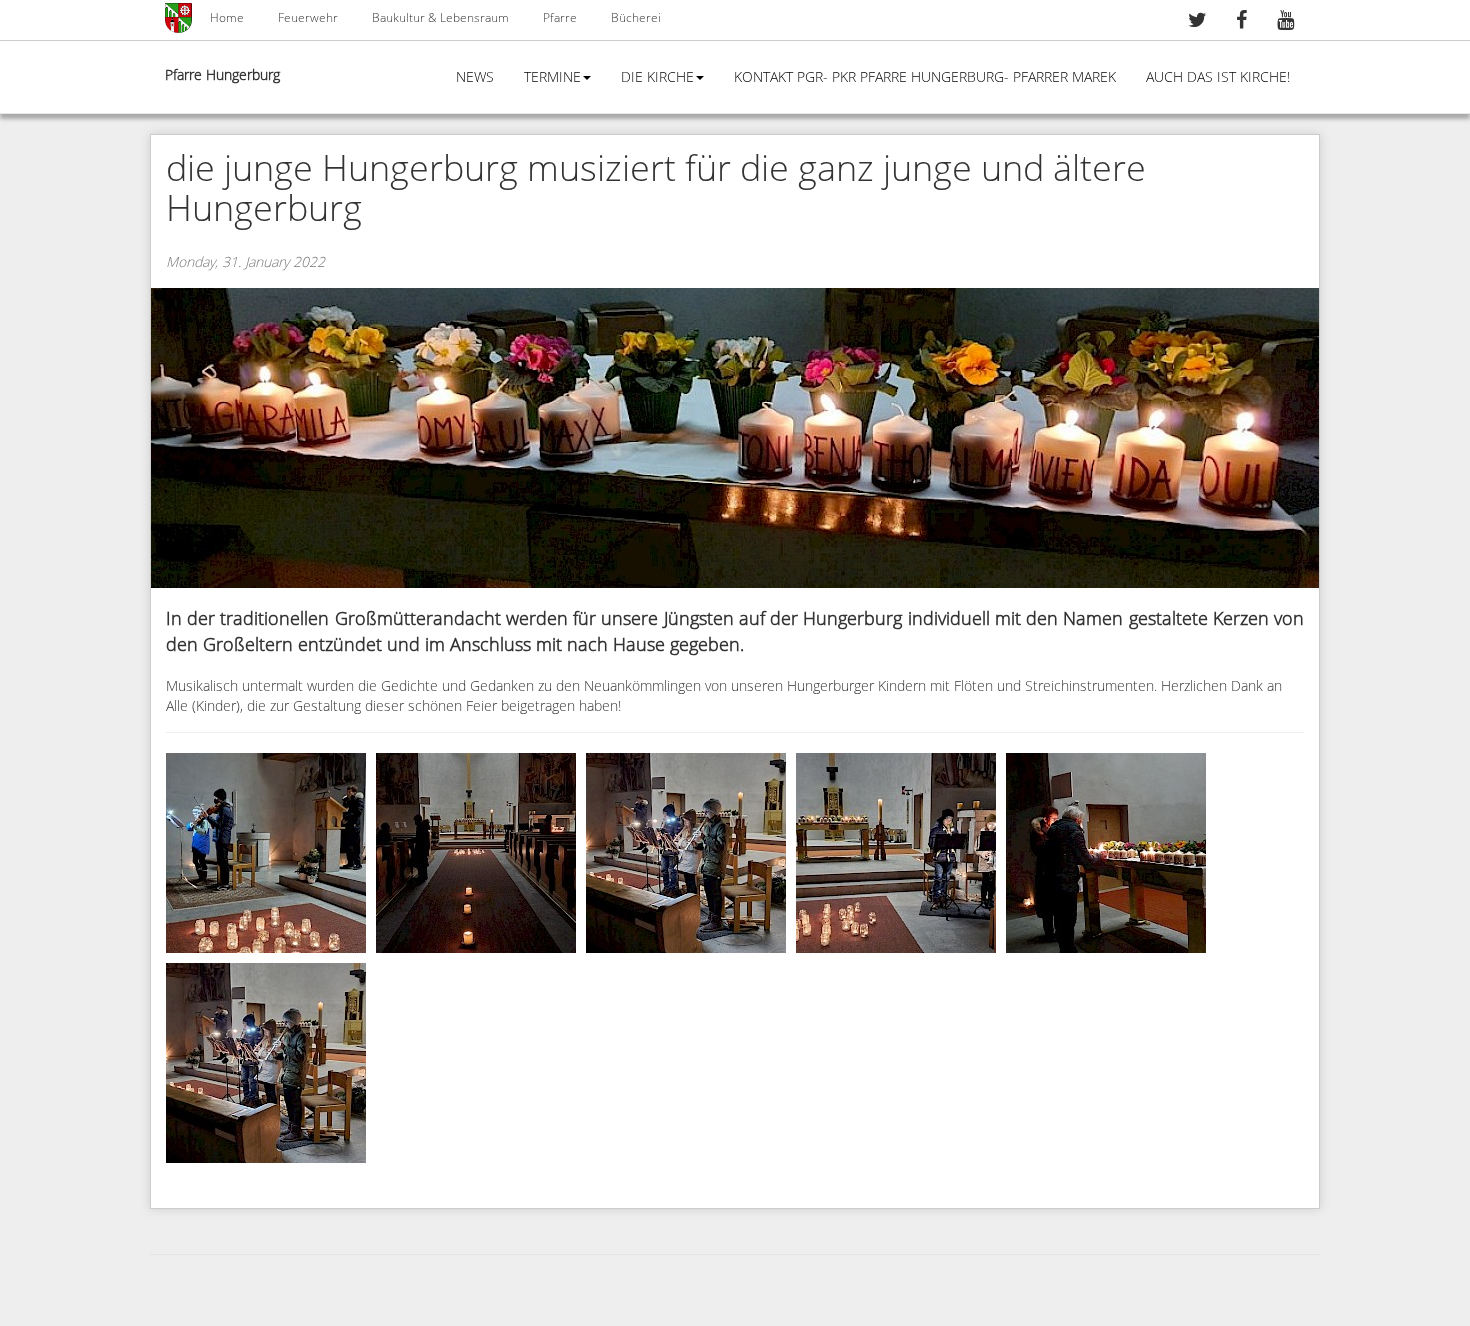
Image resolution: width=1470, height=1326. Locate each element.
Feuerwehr (308, 18)
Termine (552, 77)
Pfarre (560, 18)
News (475, 77)
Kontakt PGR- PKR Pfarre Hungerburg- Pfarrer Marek (925, 77)
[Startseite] (180, 18)
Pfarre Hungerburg (222, 75)
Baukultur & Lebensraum (440, 18)
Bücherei (636, 18)
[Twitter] (1197, 22)
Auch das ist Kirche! (1218, 77)
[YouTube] (1285, 22)
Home (227, 18)
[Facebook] (1241, 22)
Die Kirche (657, 77)
